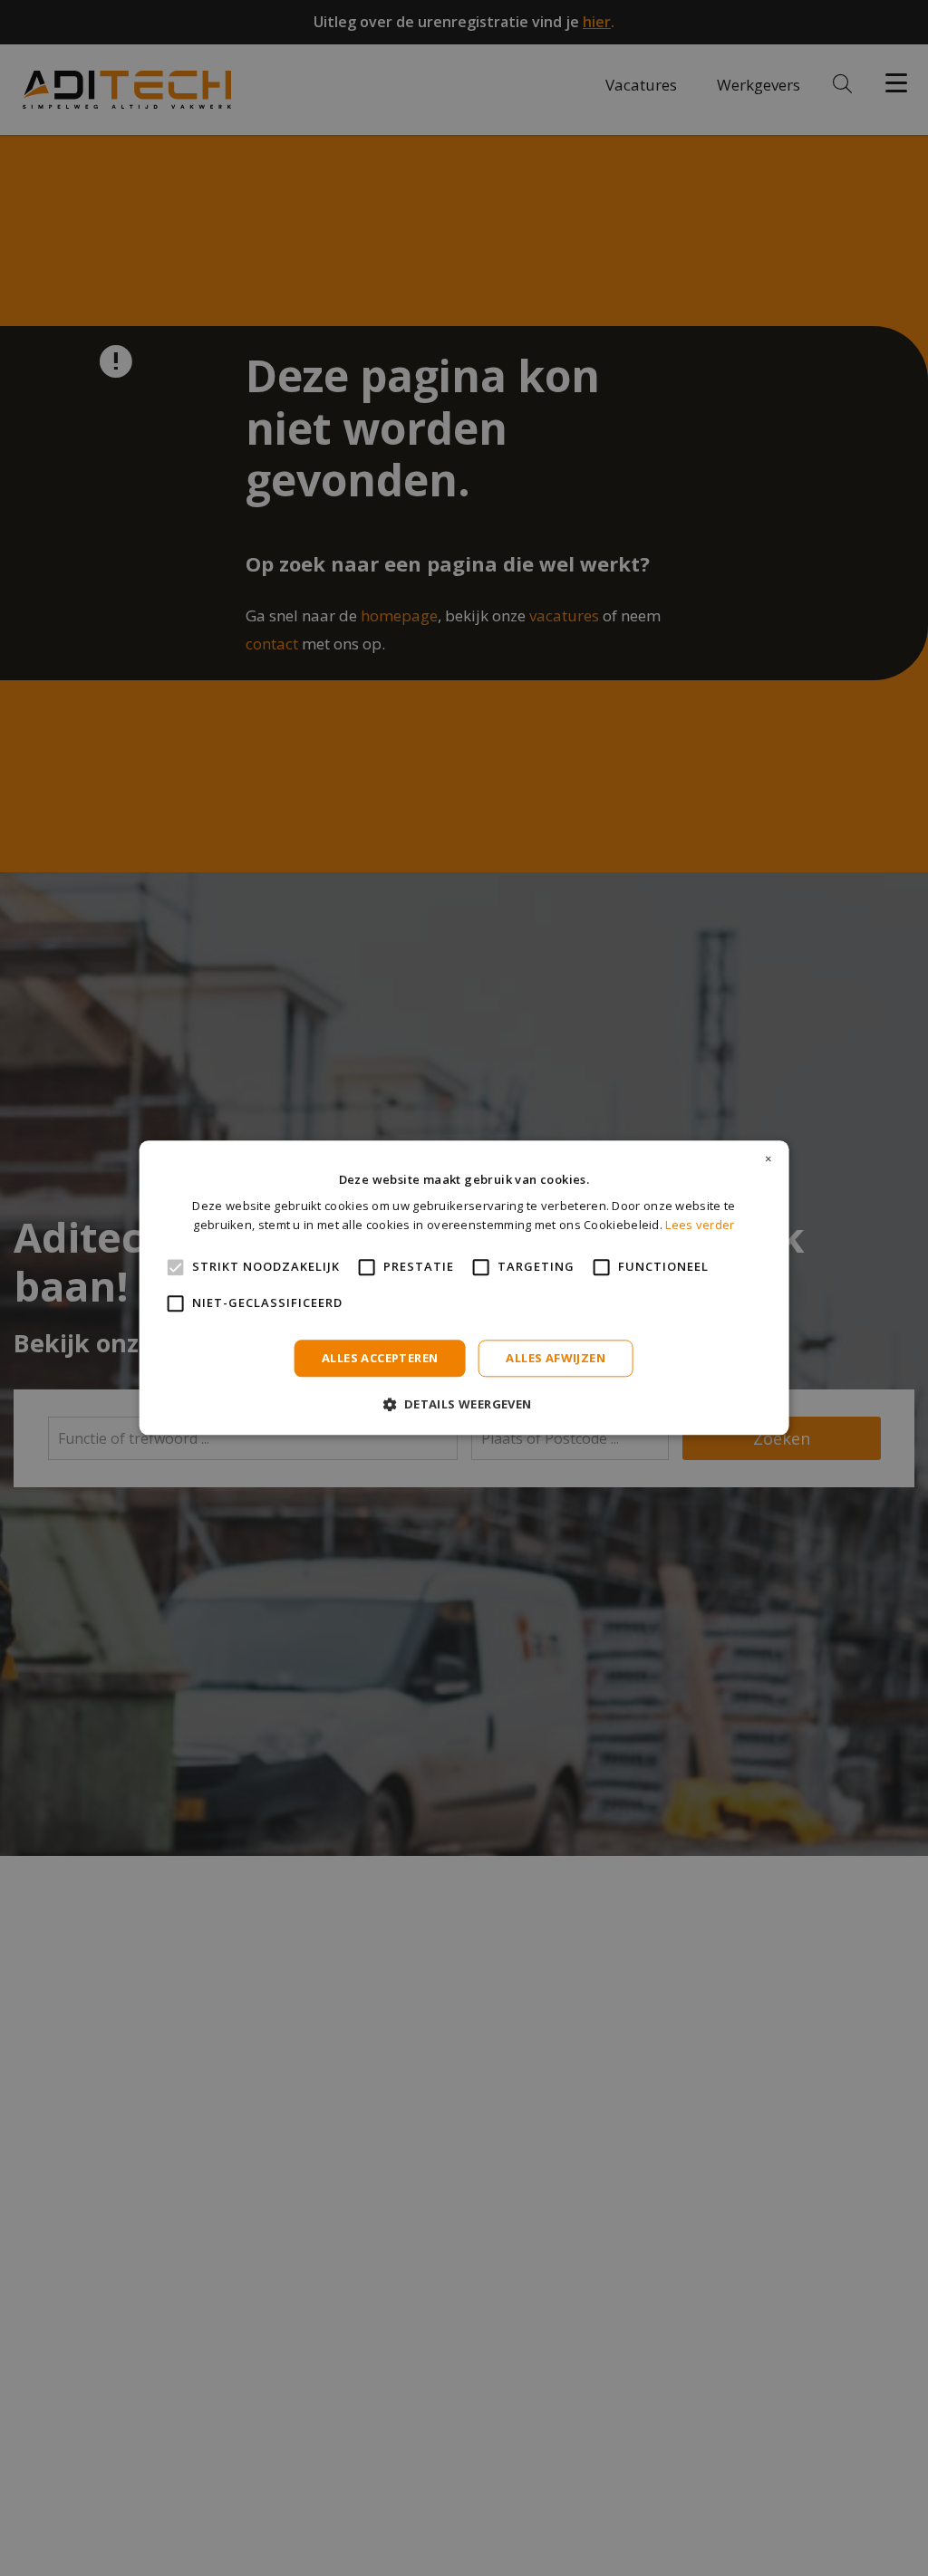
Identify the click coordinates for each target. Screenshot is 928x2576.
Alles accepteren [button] (380, 1358)
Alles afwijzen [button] (556, 1358)
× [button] (768, 1159)
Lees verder (700, 1226)
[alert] (464, 1288)
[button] (464, 1404)
